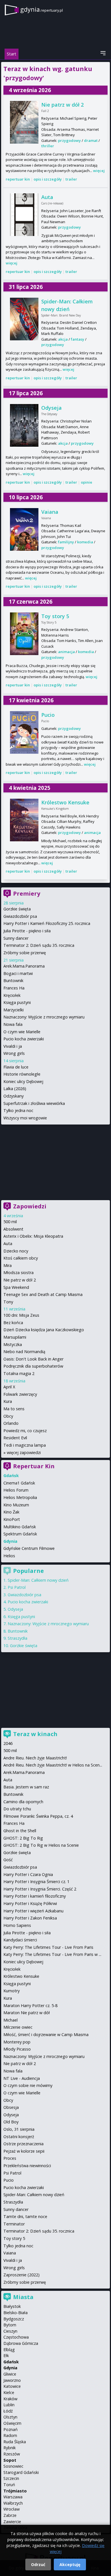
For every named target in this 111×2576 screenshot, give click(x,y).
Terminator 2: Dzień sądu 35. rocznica (39, 945)
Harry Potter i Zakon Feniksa (30, 1918)
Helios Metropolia (20, 1497)
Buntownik (13, 981)
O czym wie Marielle (22, 1032)
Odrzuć (38, 2564)
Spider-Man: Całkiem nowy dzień (38, 1580)
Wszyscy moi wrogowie (25, 1118)
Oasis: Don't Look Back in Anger (33, 1359)
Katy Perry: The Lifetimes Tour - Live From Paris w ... (52, 1954)
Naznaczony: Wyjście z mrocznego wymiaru (44, 1017)
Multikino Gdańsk (20, 1527)
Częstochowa (16, 2337)
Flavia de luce (16, 1067)
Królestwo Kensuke (65, 802)
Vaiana (50, 512)
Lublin (9, 2405)
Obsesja (11, 2107)
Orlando (11, 1423)
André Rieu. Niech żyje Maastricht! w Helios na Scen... (53, 1765)
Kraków (10, 2399)
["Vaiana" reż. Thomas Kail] (24, 529)
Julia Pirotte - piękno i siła (27, 931)
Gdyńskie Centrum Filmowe (29, 1548)
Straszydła (18, 1638)
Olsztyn (10, 2417)
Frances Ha (14, 988)
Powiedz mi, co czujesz (25, 1431)
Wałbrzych (13, 2503)
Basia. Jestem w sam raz (26, 1787)
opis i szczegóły (48, 179)
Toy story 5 (55, 616)
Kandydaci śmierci (20, 1940)
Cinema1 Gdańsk (19, 1483)
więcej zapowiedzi (24, 1452)
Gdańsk (11, 2362)
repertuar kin (18, 179)
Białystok (12, 2306)
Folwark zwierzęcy (20, 1394)
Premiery (27, 893)
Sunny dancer (16, 938)
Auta (47, 197)
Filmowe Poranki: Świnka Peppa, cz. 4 (38, 1816)
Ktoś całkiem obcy (21, 1258)
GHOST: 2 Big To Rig (23, 1838)
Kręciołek (12, 995)
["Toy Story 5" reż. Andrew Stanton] (24, 634)
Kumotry (12, 1991)
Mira (8, 1265)
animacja (66, 652)
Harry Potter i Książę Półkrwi (30, 1903)
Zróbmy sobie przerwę (25, 953)
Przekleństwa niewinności (27, 2166)
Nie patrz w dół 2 (62, 105)
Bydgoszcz (14, 2319)
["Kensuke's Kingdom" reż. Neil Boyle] (24, 820)
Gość (8, 1860)
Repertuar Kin (34, 1466)
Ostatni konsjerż (19, 2137)
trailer (71, 179)
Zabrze (10, 2515)
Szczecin (11, 2478)
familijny (66, 542)
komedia (85, 542)
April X (9, 1387)
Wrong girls (14, 1053)
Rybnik (10, 2448)
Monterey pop (17, 2042)
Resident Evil (15, 1438)
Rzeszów (12, 2454)
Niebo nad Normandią (24, 1352)
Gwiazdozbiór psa (20, 916)
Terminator (14, 2224)
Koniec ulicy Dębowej (23, 1081)
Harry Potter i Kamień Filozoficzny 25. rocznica (47, 923)
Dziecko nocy (16, 1251)
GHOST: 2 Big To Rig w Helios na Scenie (41, 1845)
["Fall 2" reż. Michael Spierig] (24, 122)
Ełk (6, 2356)
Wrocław (12, 2509)
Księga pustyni (17, 1002)
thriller (48, 146)
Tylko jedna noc (18, 1110)
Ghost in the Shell (20, 1831)
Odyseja (52, 408)
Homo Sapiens (17, 1925)
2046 (8, 1743)
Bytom (10, 2325)
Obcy (8, 1416)
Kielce (9, 2392)
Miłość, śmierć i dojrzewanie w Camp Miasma (46, 2034)
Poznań (11, 2429)
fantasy (78, 339)
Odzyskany (14, 1096)
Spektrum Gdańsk (20, 1534)
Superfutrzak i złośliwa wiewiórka (34, 1103)
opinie (87, 482)
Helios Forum (16, 1490)
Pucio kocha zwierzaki (24, 1039)
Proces (10, 2158)
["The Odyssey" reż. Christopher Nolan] (24, 425)
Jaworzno (12, 2380)
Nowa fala (13, 1024)
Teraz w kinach (35, 1734)
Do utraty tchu (17, 1809)
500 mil (10, 1222)
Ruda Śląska (15, 2442)
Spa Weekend (16, 1287)
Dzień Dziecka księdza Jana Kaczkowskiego (44, 1330)
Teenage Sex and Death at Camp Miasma (43, 1294)
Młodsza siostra (18, 1273)
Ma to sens (14, 1409)
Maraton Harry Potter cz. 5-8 (30, 2005)
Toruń (9, 2485)
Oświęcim (12, 2423)
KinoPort (12, 1519)
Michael (11, 2020)
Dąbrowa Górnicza (21, 2343)
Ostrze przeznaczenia (23, 2144)
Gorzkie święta (17, 909)
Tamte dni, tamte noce (25, 2216)
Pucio (48, 715)
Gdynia (10, 2368)
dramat (91, 140)
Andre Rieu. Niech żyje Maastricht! (35, 1758)
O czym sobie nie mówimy (28, 2085)
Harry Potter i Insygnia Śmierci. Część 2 (40, 1889)
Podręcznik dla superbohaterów (33, 1366)
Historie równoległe (22, 1074)
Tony (8, 1302)
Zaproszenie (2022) (21, 2275)
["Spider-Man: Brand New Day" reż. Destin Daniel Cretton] (24, 319)
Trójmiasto (15, 2491)
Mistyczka (13, 1344)
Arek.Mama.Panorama (24, 966)
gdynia (42, 9)
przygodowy (69, 140)
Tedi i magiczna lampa (25, 1445)
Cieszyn (10, 2331)
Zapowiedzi (30, 1206)
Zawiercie (12, 2522)
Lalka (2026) (15, 1089)
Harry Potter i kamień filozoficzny (35, 1896)
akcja (63, 339)
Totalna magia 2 (19, 1373)
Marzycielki (14, 1010)
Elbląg (9, 2350)
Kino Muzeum (16, 1505)
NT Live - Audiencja (22, 2078)
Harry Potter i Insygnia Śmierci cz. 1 (36, 1882)
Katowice (12, 2386)
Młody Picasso (17, 2049)
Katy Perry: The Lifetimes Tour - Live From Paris (48, 1947)
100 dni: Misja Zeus (21, 1315)
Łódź (8, 2411)
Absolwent (13, 1229)
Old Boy (11, 2122)
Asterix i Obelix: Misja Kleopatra (33, 1236)
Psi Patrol (17, 1587)
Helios (9, 1556)
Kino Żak (11, 1512)
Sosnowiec (13, 2466)
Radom (10, 2435)
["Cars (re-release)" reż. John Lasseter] (24, 215)
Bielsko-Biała (16, 2313)
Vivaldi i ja (13, 1046)
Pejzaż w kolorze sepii (24, 2151)
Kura (8, 1401)
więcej (99, 171)
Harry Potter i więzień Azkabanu (33, 1911)
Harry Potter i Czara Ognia (28, 1874)
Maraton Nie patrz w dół (27, 2013)
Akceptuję (70, 2564)
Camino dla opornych (23, 1802)
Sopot (10, 2460)
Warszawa (13, 2497)
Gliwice (10, 2374)
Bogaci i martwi (18, 973)
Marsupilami (15, 1337)
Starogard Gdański (21, 2472)
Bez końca (13, 1323)
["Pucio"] (24, 732)
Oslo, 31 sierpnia (19, 2129)
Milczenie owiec (18, 2027)
